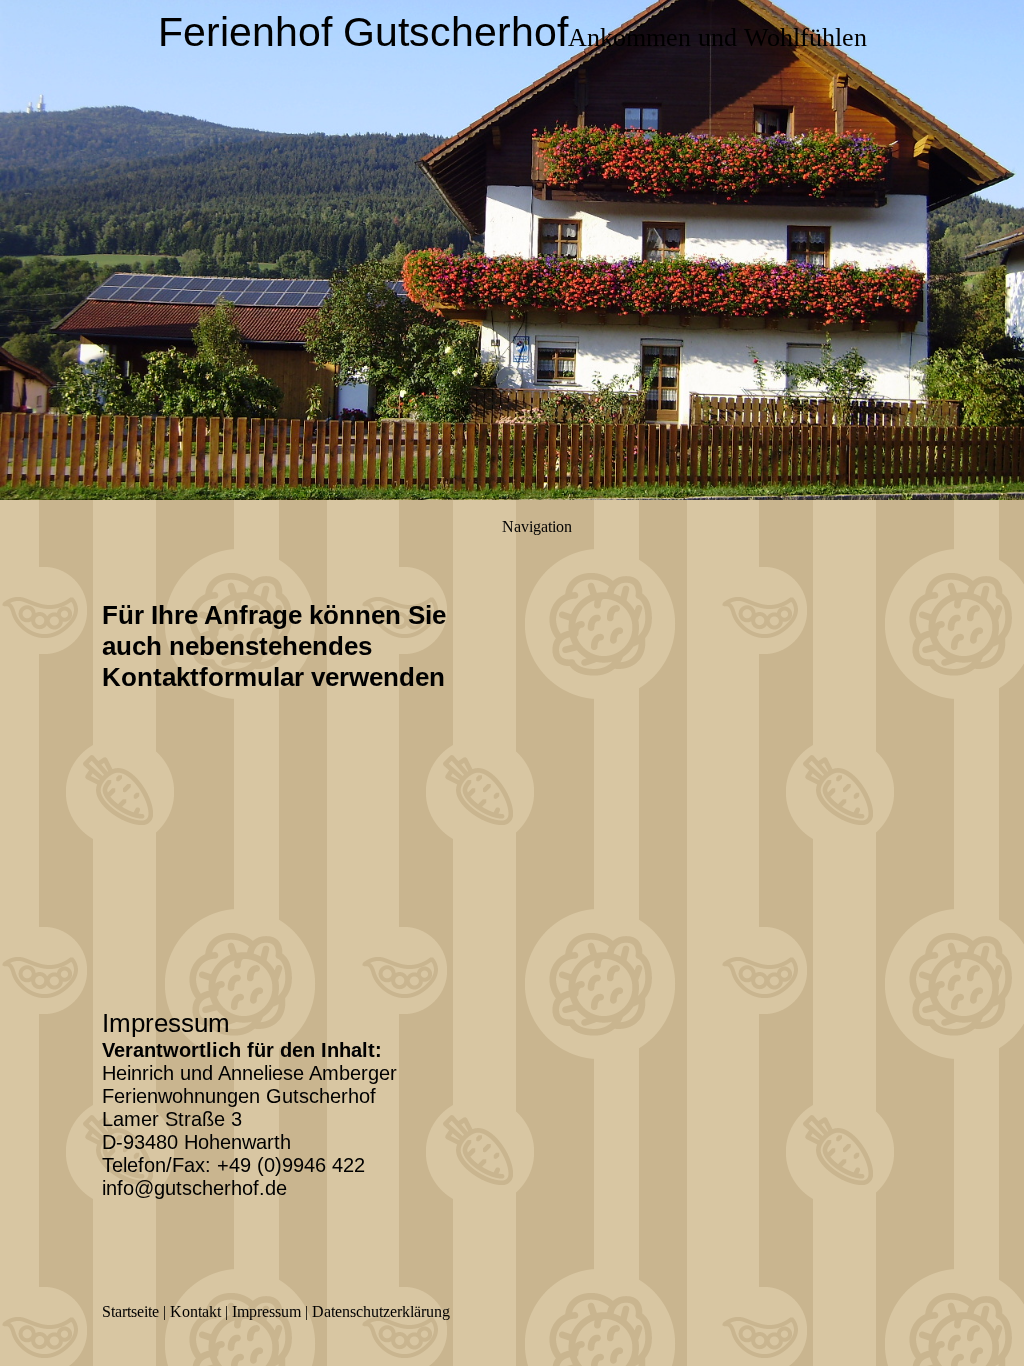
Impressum (266, 1311)
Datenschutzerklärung (381, 1311)
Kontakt (195, 1311)
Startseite (130, 1311)
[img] (512, 250)
